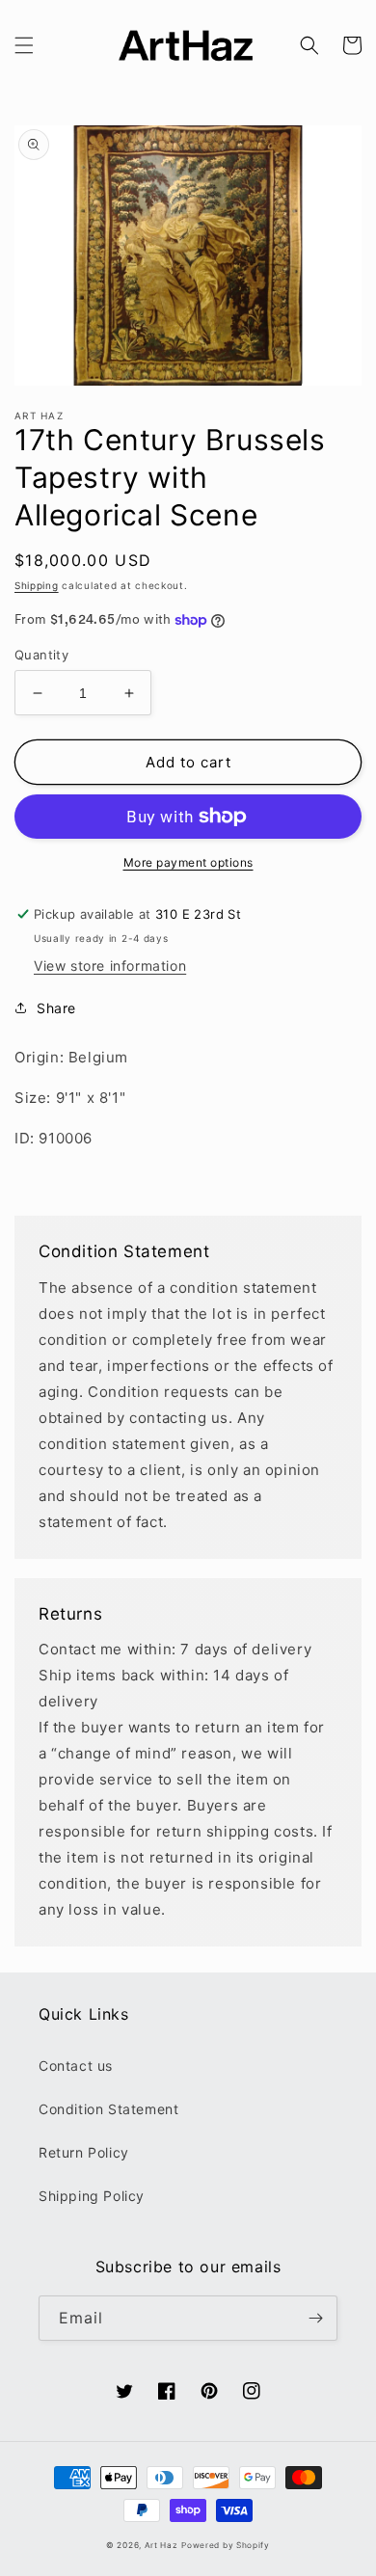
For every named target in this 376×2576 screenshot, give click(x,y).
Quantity (41, 655)
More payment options (188, 862)
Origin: (41, 1057)
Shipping (37, 585)
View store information (110, 966)
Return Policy (84, 2152)
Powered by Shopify (226, 2545)
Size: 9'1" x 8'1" (70, 1098)
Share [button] (56, 1008)
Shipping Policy (92, 2196)
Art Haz (161, 2545)
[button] (24, 45)
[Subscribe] (315, 2318)
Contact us (76, 2066)
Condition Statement (108, 2109)
